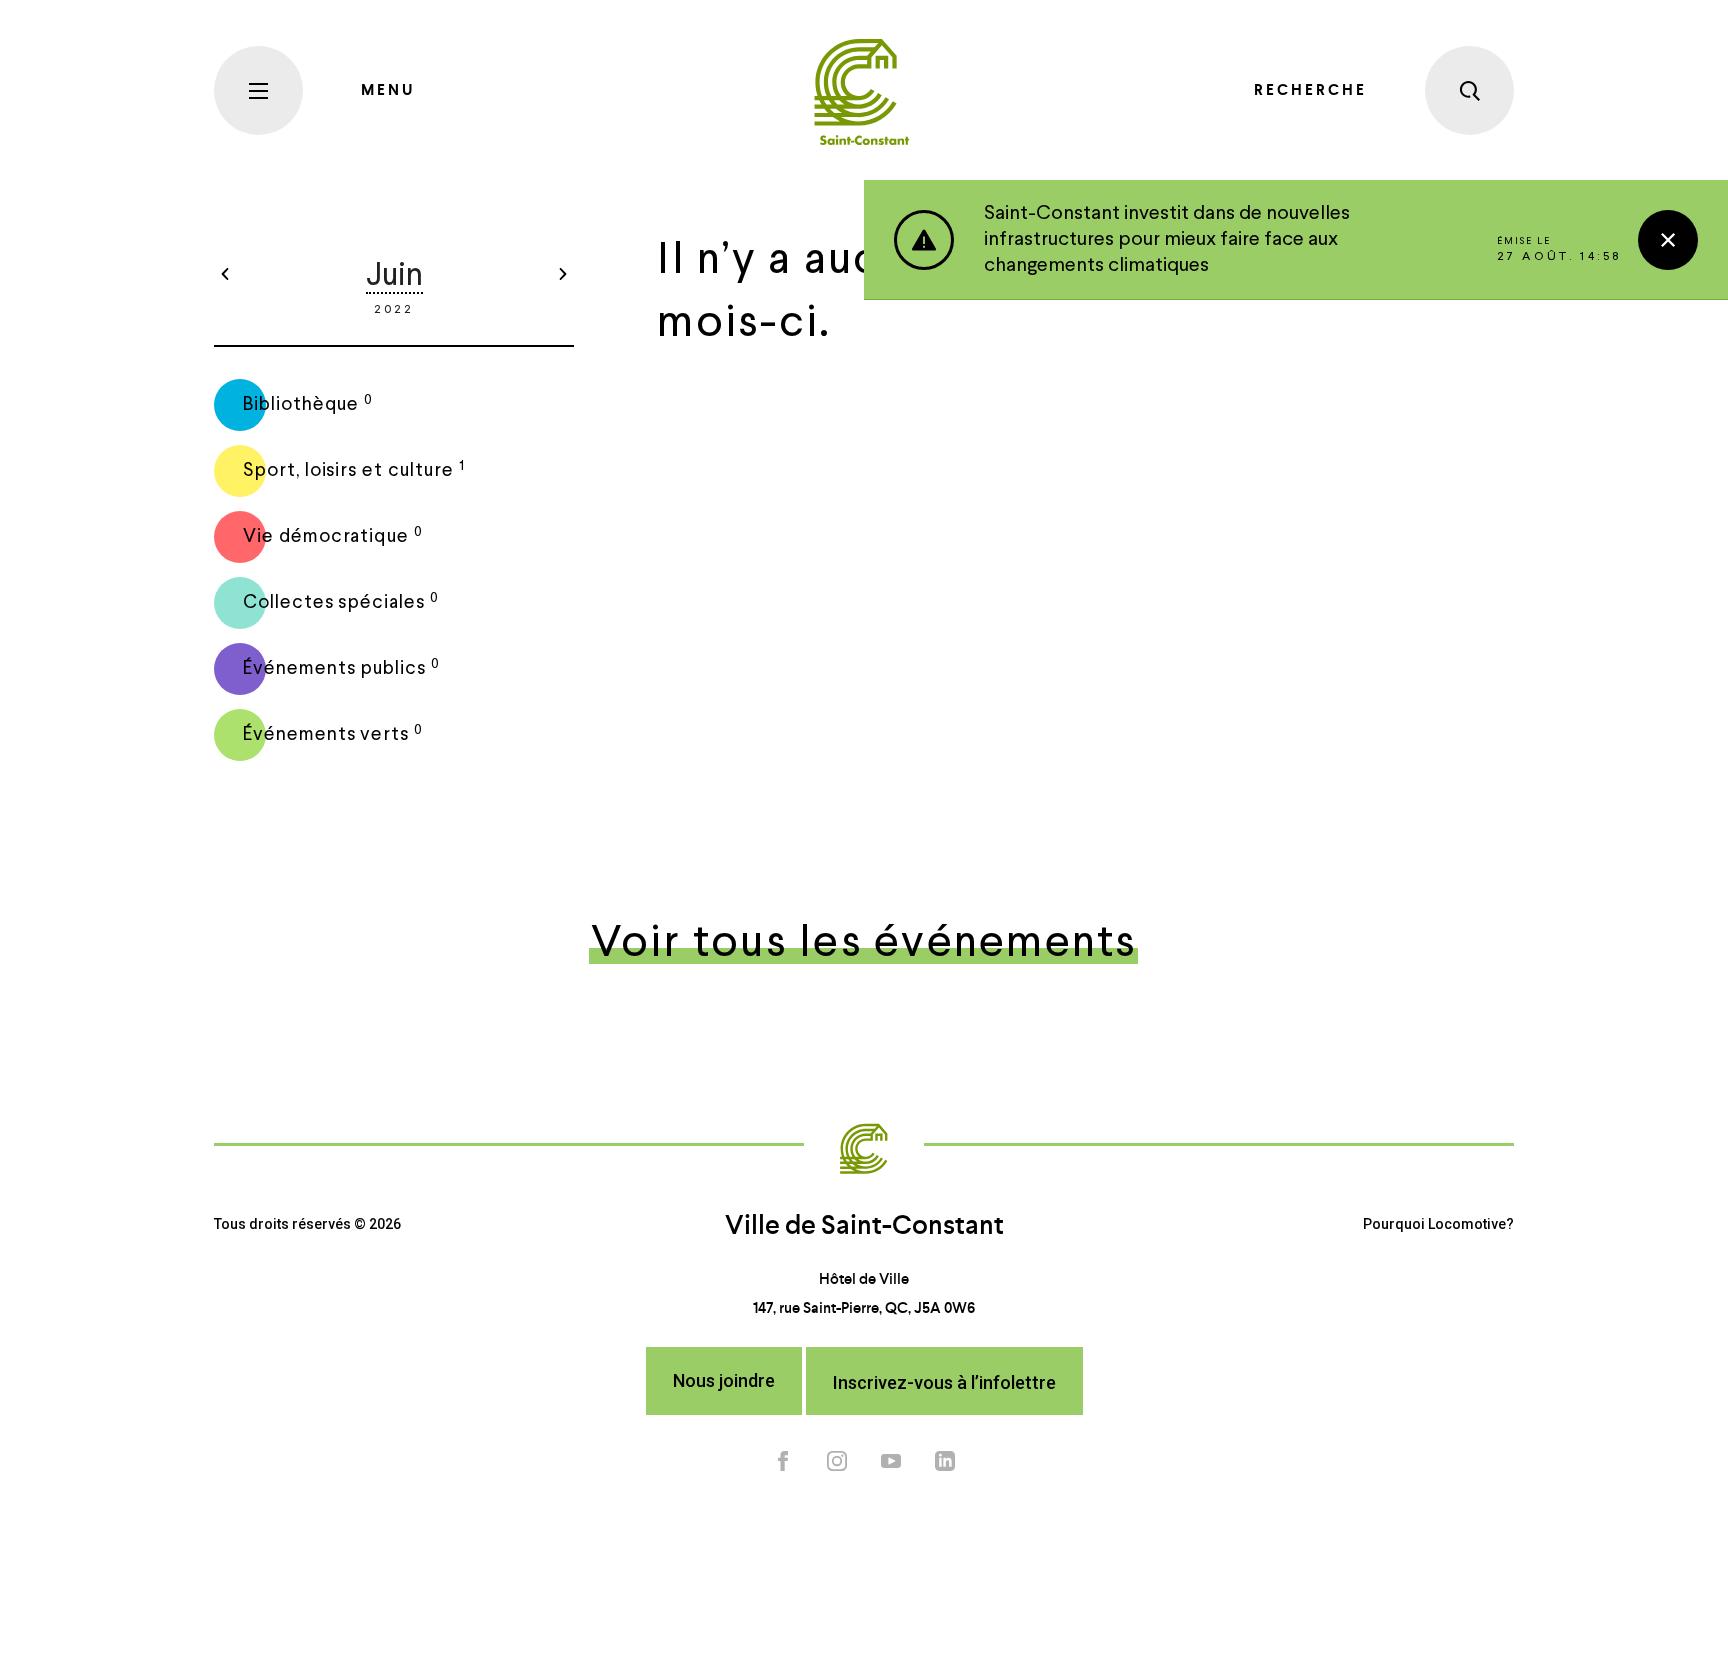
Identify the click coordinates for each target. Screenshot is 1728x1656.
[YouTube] (891, 1460)
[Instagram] (837, 1460)
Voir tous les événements (864, 944)
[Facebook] (783, 1460)
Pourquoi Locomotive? (1438, 1224)
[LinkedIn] (945, 1460)
